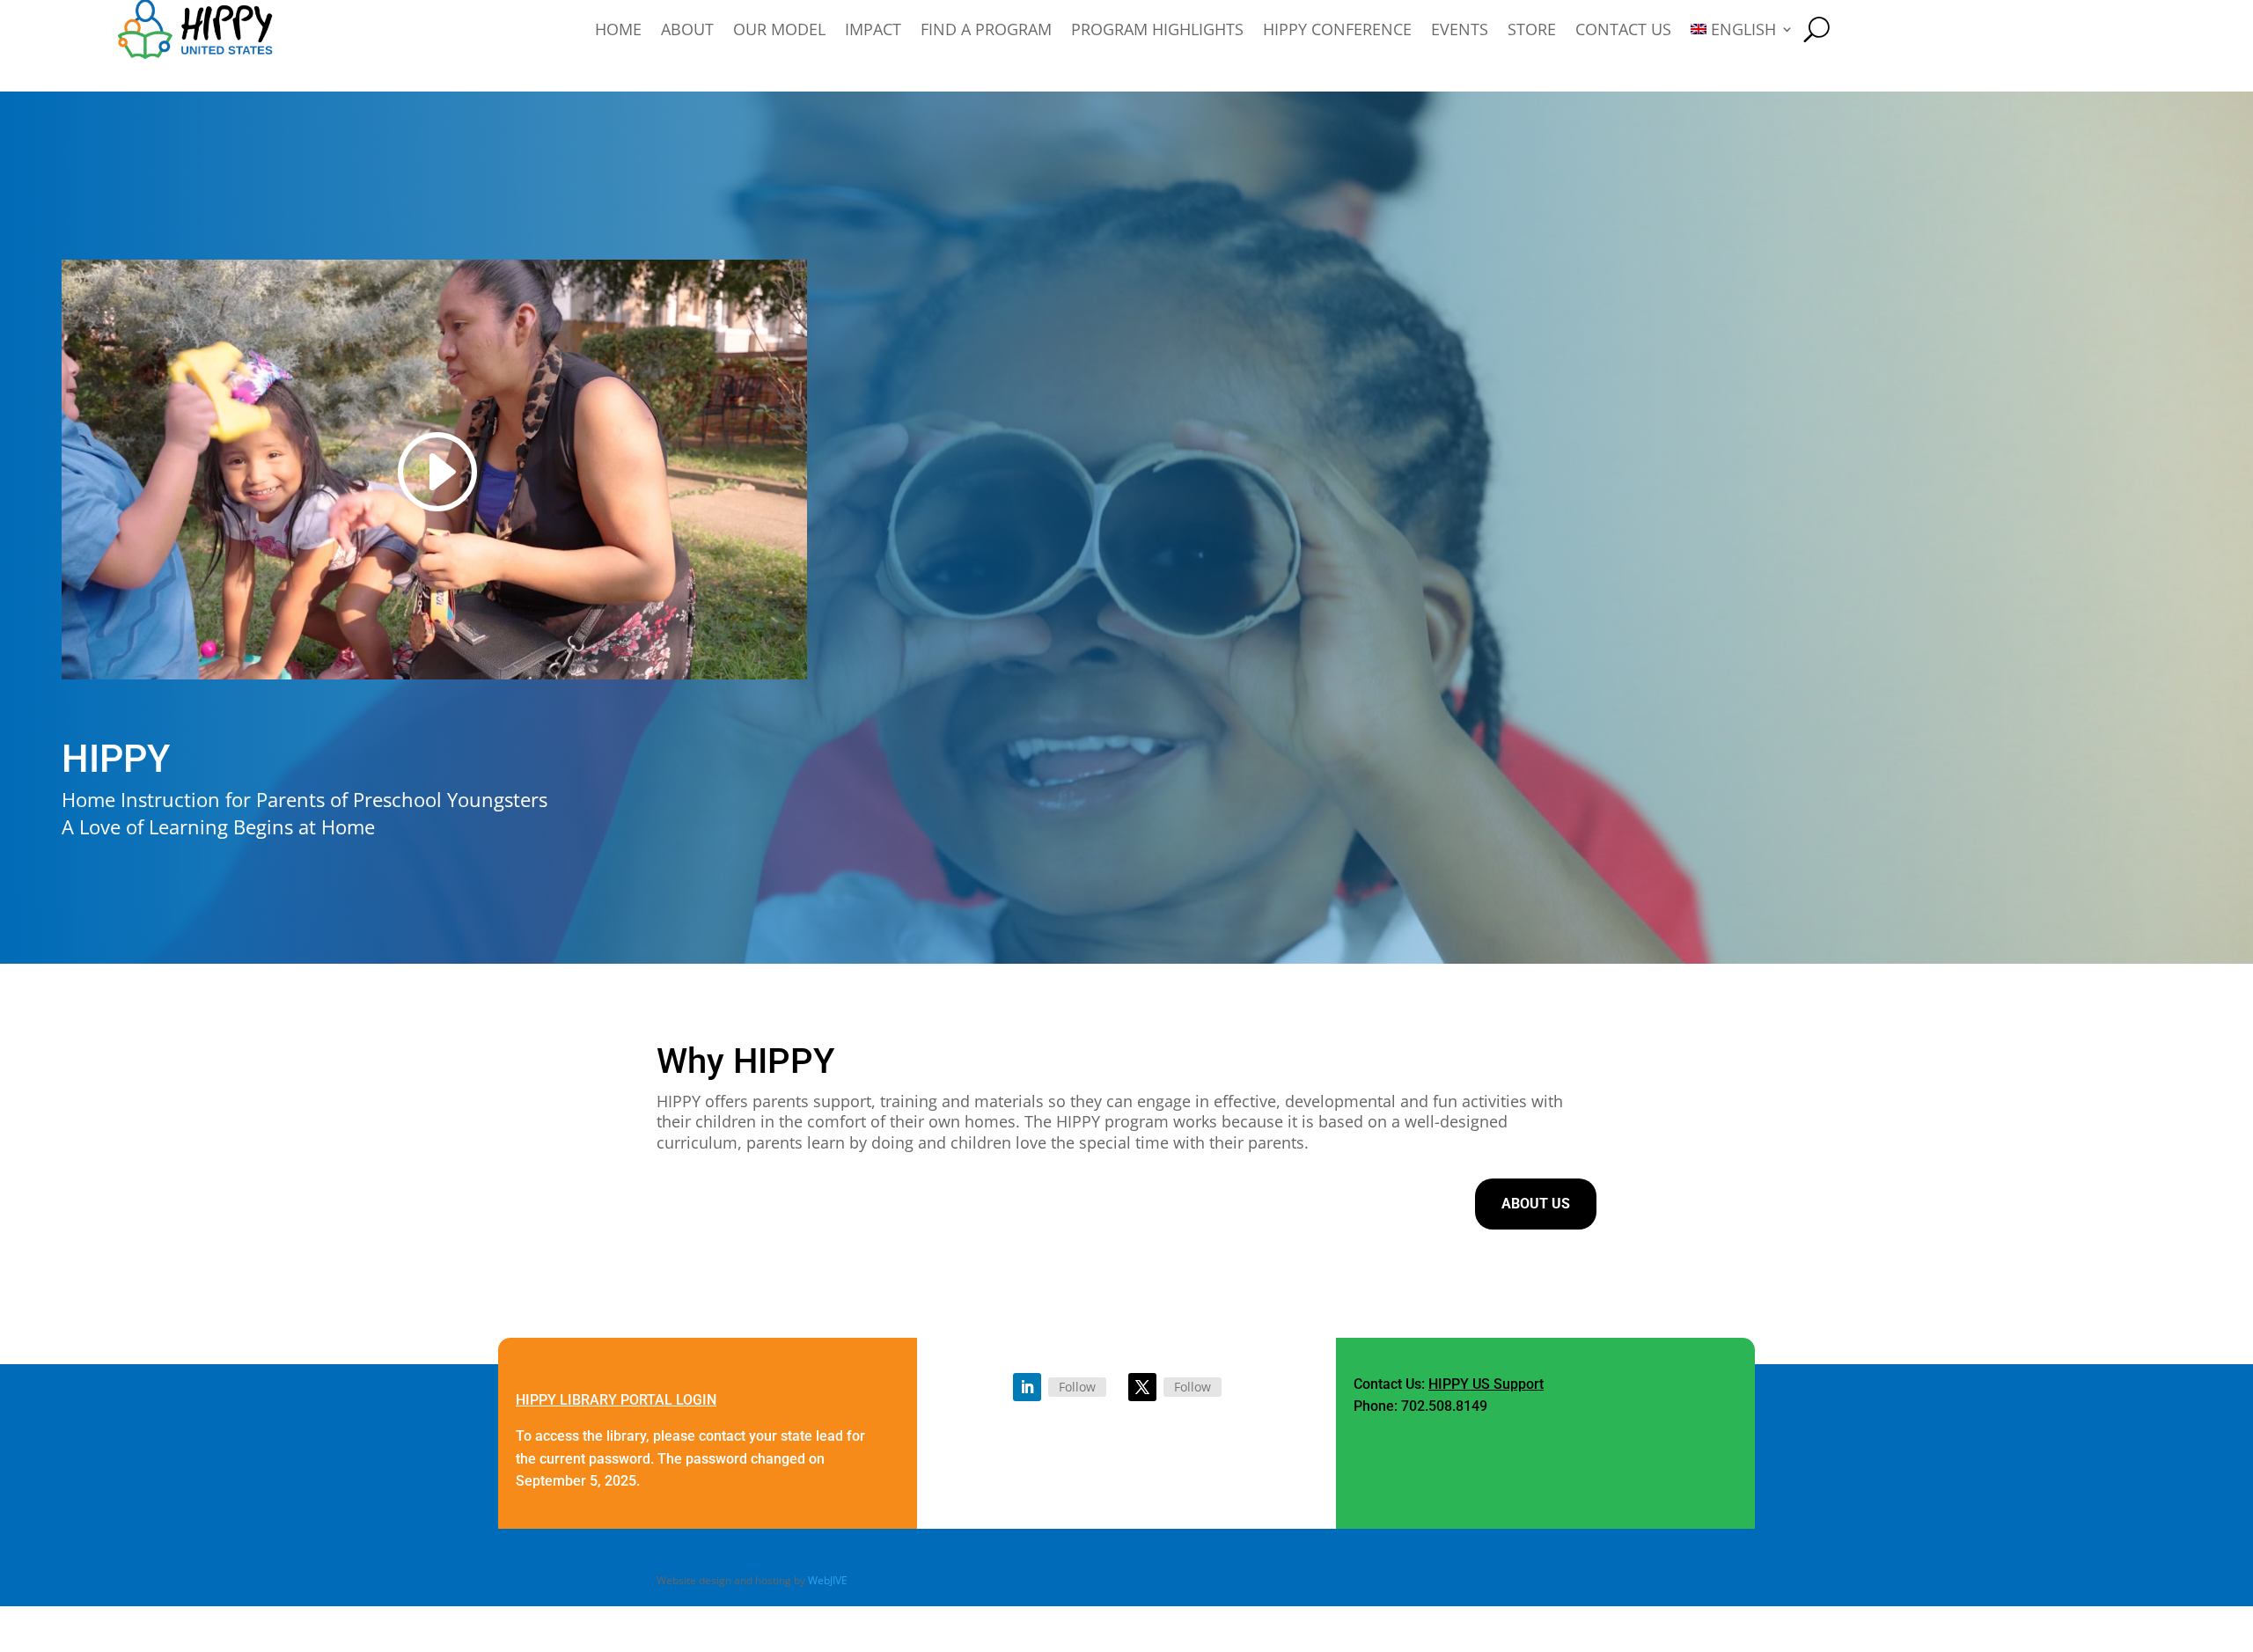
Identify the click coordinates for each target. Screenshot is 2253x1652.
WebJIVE (828, 1580)
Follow (1077, 1387)
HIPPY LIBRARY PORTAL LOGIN (616, 1400)
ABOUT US (1536, 1204)
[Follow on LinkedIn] (1027, 1387)
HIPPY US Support (1486, 1384)
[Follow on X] (1142, 1387)
